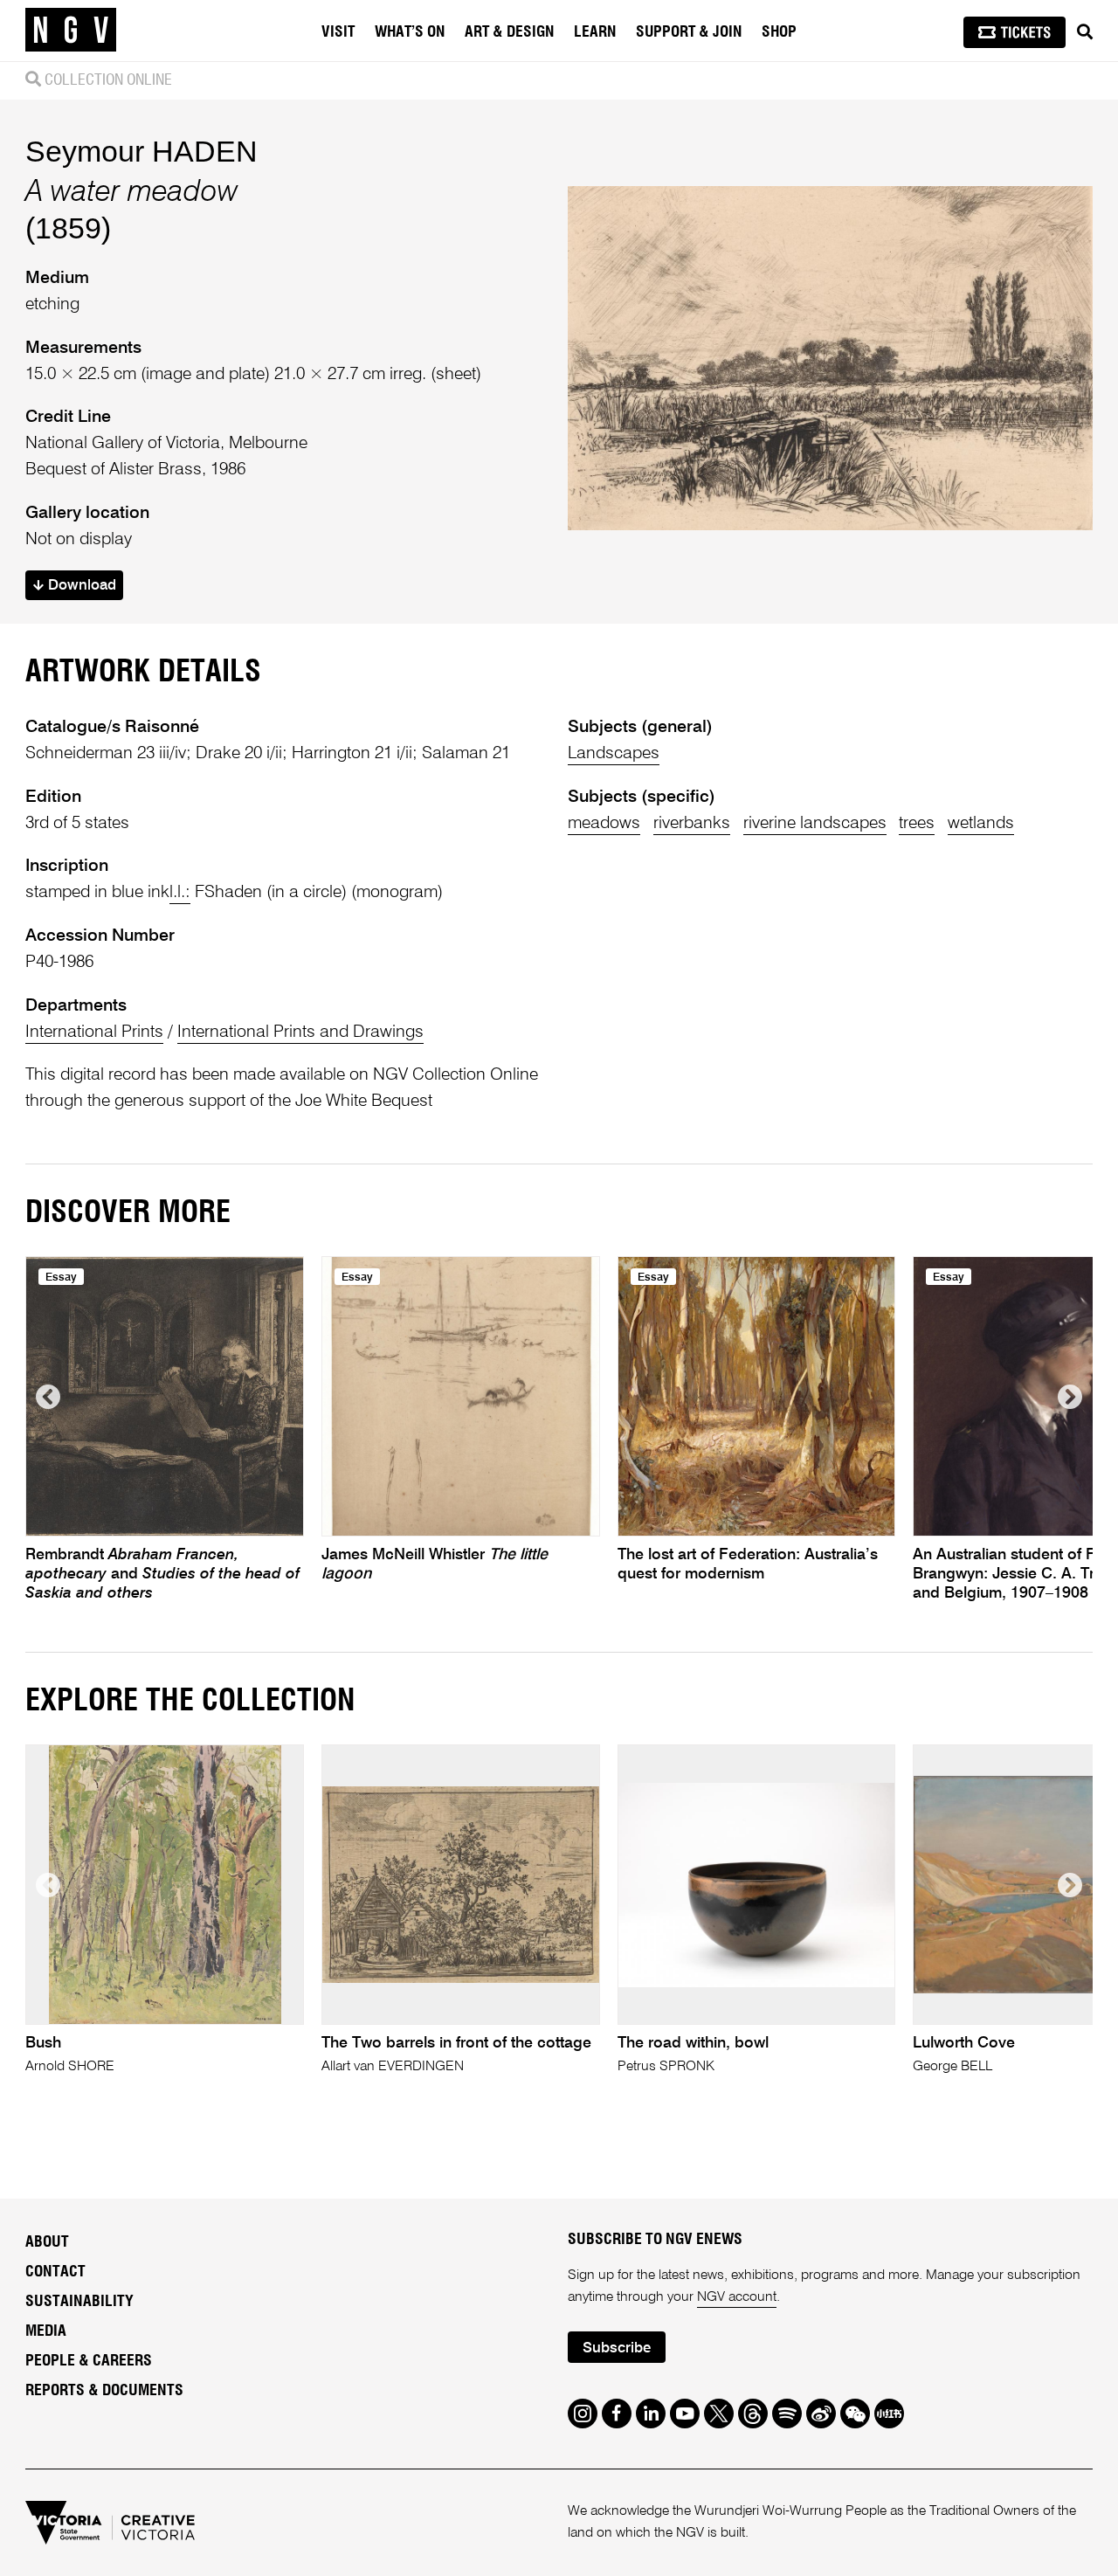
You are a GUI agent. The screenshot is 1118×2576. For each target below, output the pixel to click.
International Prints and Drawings (300, 1032)
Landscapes (614, 753)
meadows (604, 823)
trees (917, 823)
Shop (779, 32)
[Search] (1085, 32)
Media (46, 2331)
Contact (55, 2272)
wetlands (981, 823)
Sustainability (79, 2302)
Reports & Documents (104, 2391)
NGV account (737, 2297)
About (47, 2242)
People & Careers (89, 2361)
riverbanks (692, 823)
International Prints (94, 1032)
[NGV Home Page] (71, 31)
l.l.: (180, 892)
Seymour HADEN (141, 151)
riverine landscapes (815, 823)
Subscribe (617, 2348)
